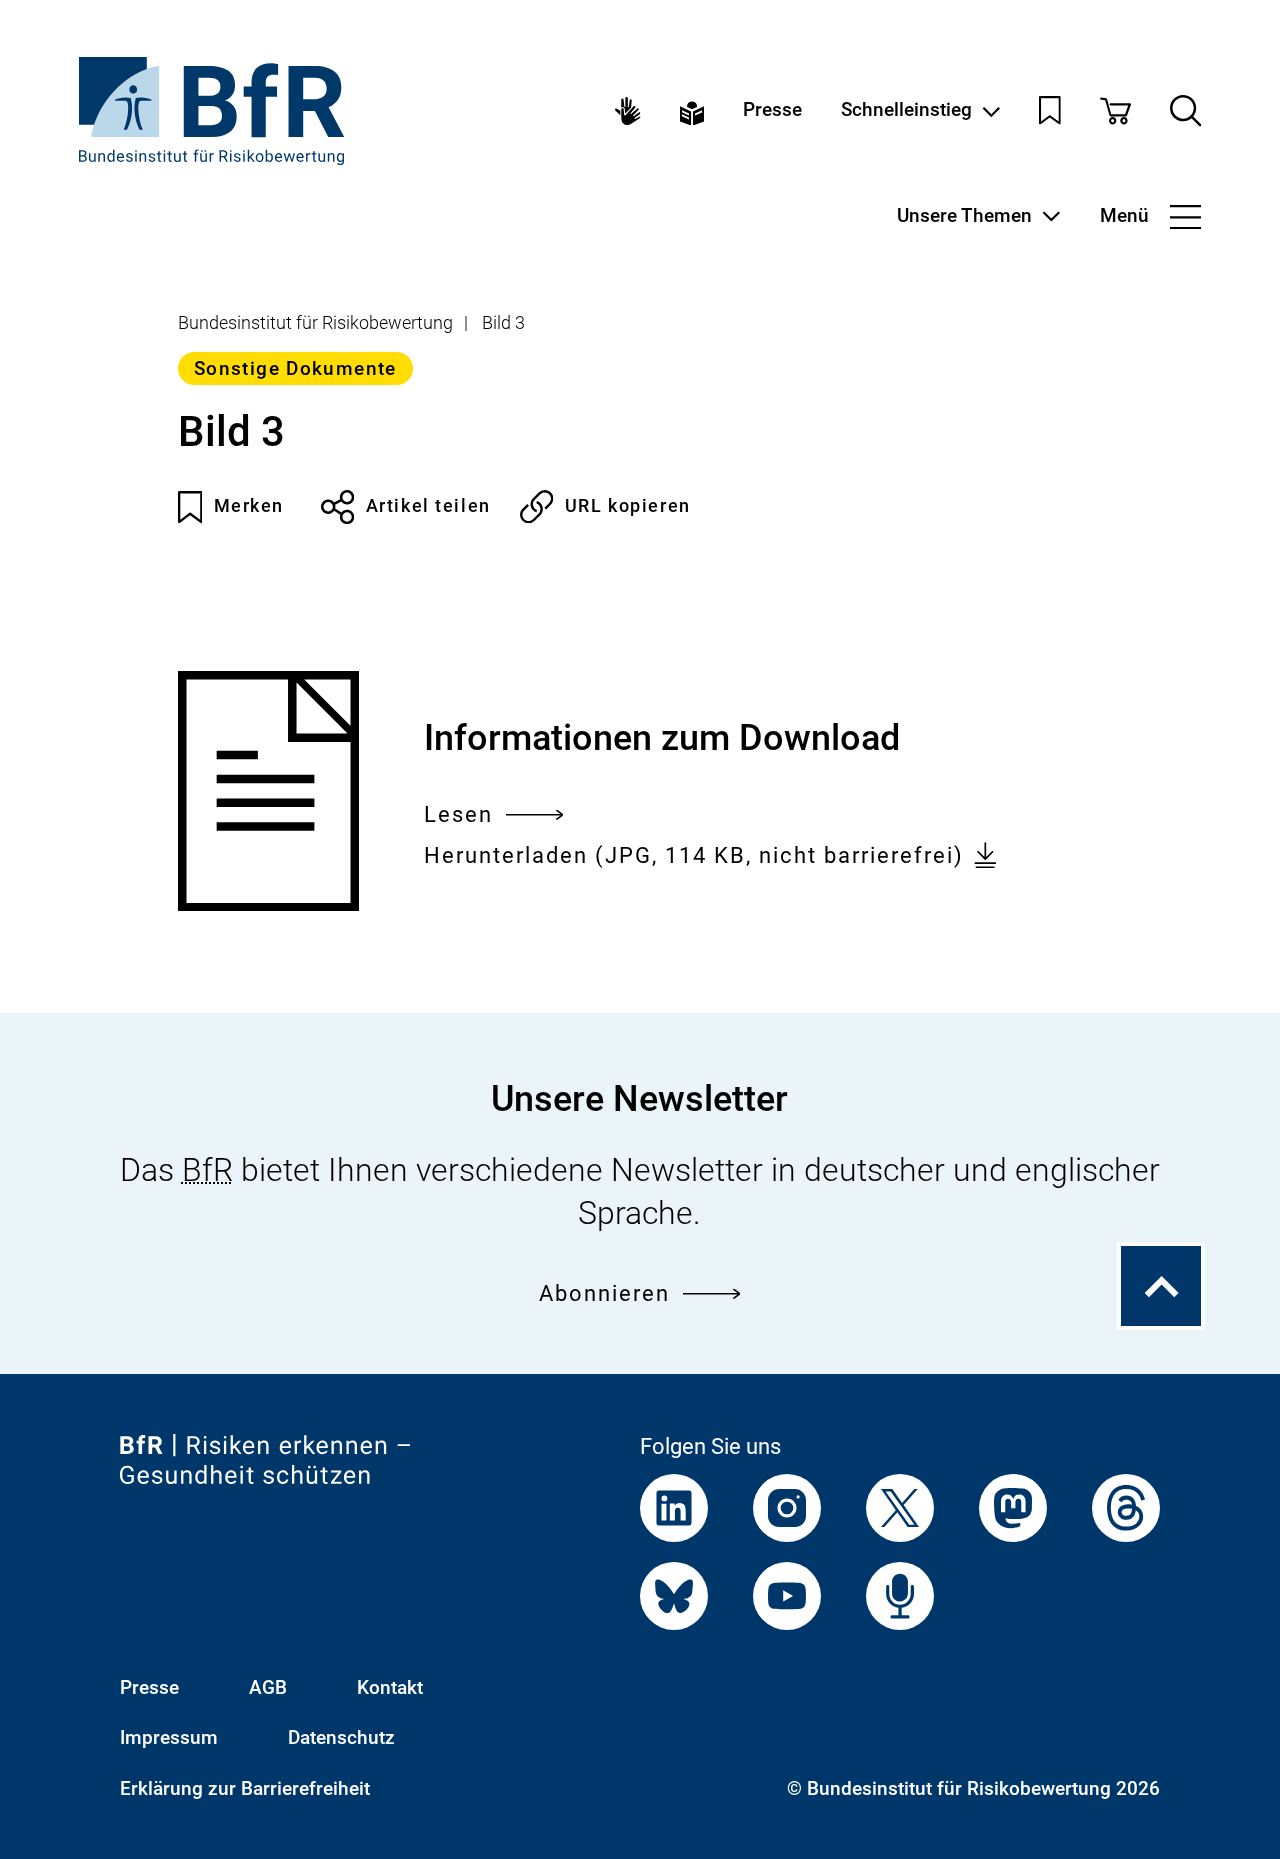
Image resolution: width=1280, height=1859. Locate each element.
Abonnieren (604, 1293)
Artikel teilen (428, 506)
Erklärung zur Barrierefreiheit (245, 1789)
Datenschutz (341, 1738)
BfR (207, 1170)
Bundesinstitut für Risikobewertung (315, 322)
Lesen (458, 816)
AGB (268, 1688)
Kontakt (390, 1688)
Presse (772, 110)
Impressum (169, 1738)
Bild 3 (503, 322)
